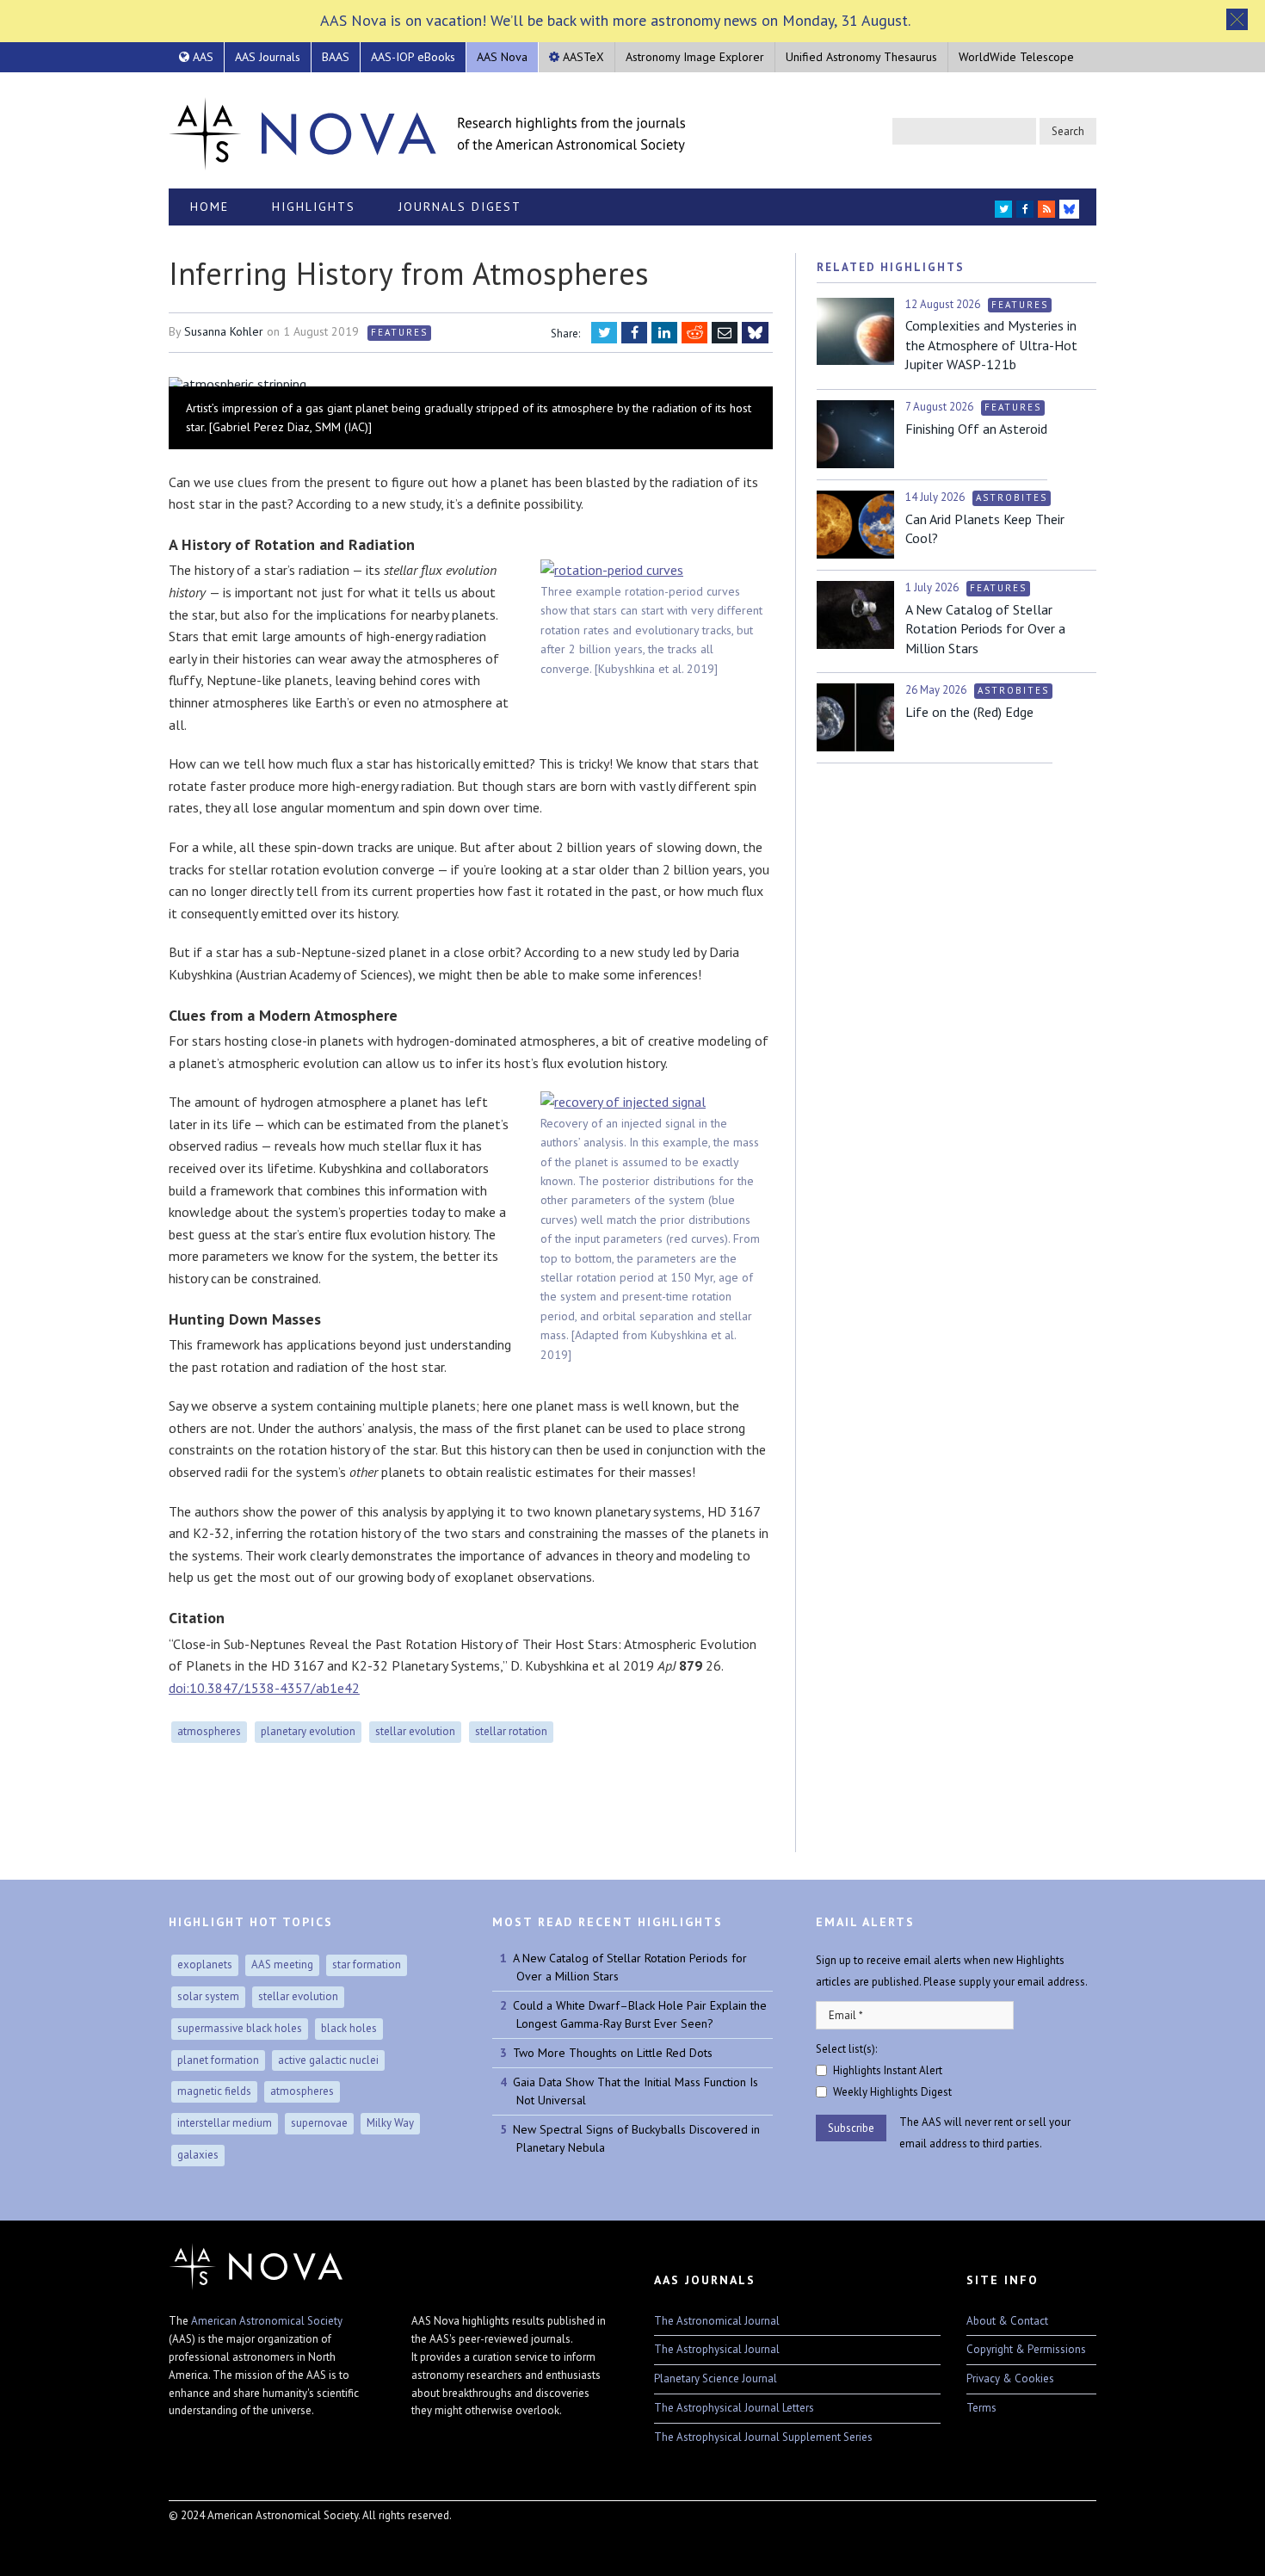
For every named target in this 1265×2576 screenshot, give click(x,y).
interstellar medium (225, 2123)
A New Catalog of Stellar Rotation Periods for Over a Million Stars (985, 629)
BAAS (336, 57)
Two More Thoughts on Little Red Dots (613, 2053)
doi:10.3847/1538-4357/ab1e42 (264, 1688)
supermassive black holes (240, 2028)
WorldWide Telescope (1016, 57)
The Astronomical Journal (717, 2321)
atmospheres (209, 1731)
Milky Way (390, 2123)
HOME (210, 207)
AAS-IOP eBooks (413, 57)
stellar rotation (511, 1731)
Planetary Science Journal (716, 2378)
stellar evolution (415, 1731)
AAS (201, 57)
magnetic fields (214, 2091)
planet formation (218, 2060)
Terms (981, 2408)
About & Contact (1007, 2321)
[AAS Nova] (427, 130)
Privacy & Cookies (1010, 2378)
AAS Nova (502, 57)
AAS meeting (282, 1964)
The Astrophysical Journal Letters (734, 2408)
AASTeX (582, 57)
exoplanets (205, 1964)
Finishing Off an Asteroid (976, 429)
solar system (208, 1996)
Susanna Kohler (224, 331)
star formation (367, 1964)
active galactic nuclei (328, 2060)
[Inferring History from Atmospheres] (471, 384)
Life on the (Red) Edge (969, 712)
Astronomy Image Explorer (695, 57)
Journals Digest (460, 207)
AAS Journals (268, 57)
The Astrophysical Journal (717, 2349)
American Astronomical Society (267, 2321)
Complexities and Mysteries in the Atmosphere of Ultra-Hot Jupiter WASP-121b (991, 345)
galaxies (198, 2155)
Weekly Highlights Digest (892, 2092)
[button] (1237, 19)
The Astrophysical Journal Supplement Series (763, 2437)
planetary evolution (308, 1731)
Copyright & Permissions (1026, 2349)
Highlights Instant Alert (888, 2070)
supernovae (319, 2123)
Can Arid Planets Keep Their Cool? (985, 528)
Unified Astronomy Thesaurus (861, 57)
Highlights (314, 207)
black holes (349, 2028)
